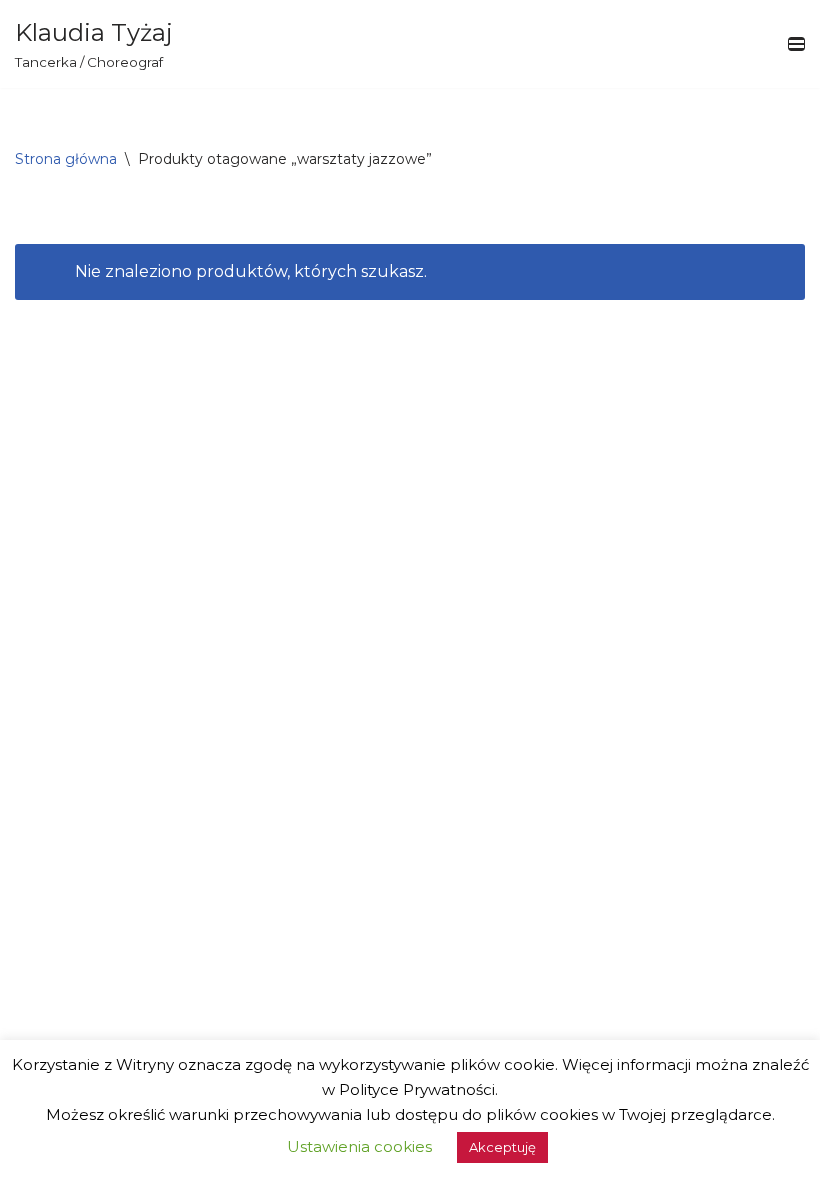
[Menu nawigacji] (796, 44)
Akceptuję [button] (502, 1147)
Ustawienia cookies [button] (359, 1146)
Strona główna (66, 159)
